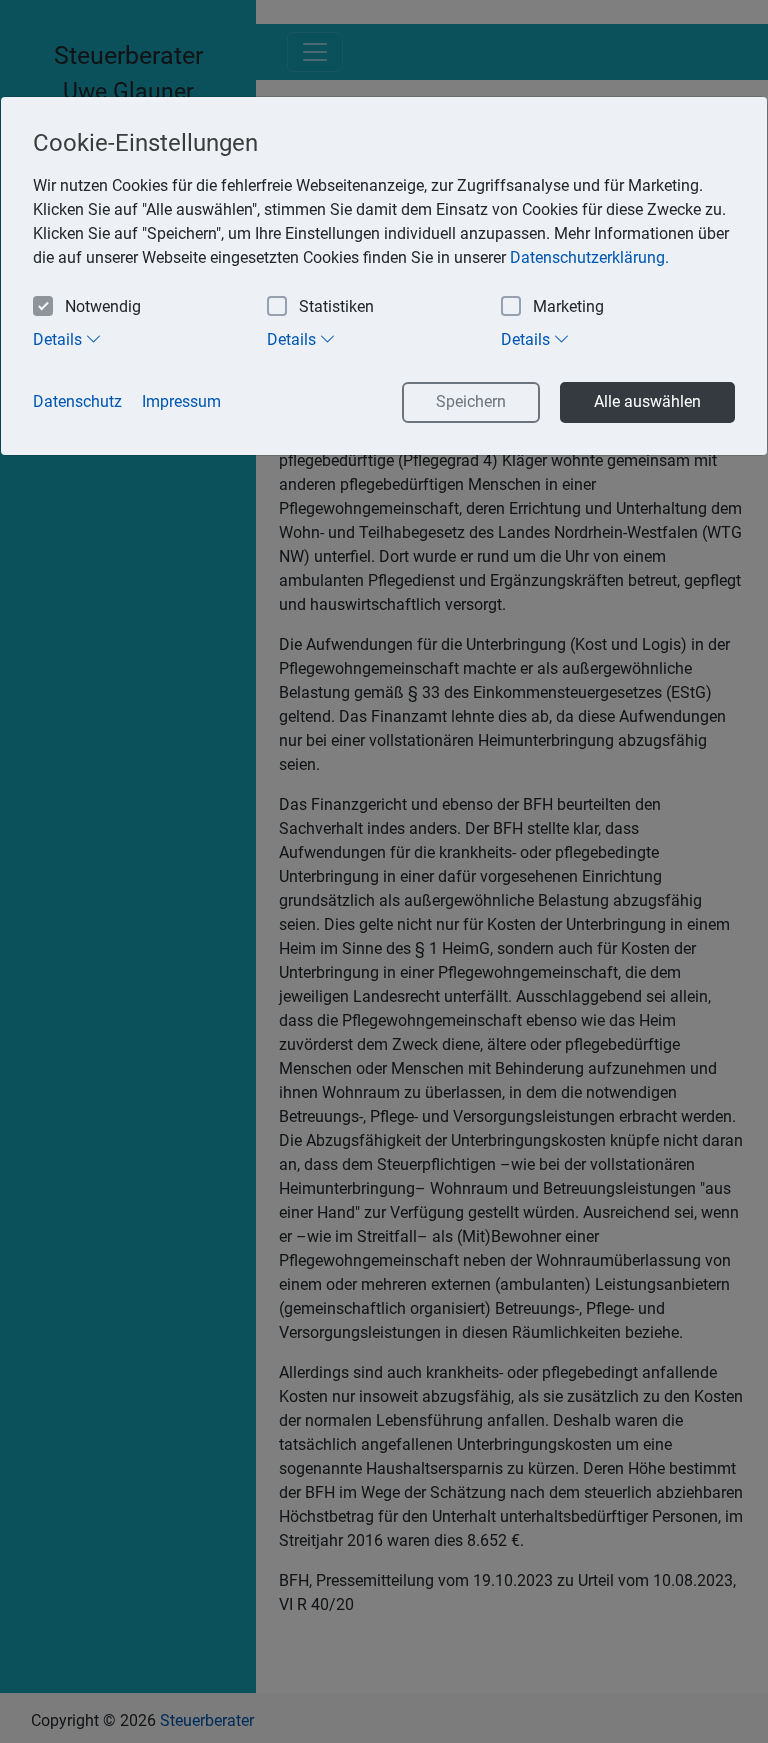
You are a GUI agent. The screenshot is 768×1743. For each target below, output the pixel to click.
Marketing (568, 306)
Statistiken (336, 306)
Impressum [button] (181, 401)
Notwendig (103, 306)
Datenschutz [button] (77, 401)
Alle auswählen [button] (647, 401)
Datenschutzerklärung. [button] (589, 257)
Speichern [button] (471, 401)
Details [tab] (59, 339)
